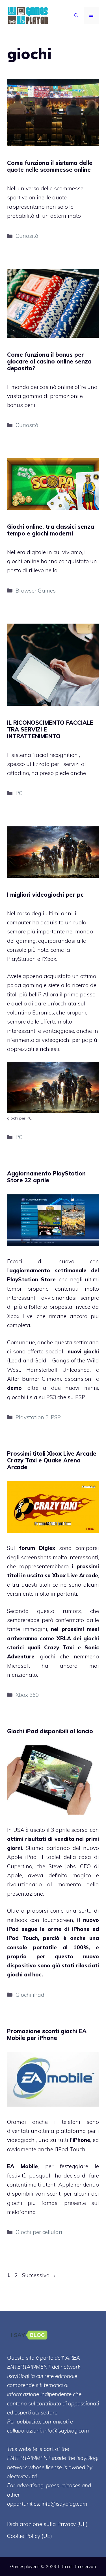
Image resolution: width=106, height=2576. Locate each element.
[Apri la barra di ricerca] (76, 15)
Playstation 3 (32, 1417)
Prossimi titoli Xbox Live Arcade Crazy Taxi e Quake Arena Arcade (52, 1460)
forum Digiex (37, 1548)
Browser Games (36, 591)
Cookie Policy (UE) (30, 2536)
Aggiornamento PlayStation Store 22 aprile (46, 1177)
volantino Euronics (31, 1012)
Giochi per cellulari (39, 2232)
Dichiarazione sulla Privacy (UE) (47, 2524)
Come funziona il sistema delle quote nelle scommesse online (50, 166)
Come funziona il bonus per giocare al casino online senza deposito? (49, 361)
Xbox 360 (27, 1695)
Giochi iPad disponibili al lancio (50, 1731)
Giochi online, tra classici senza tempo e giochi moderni (51, 530)
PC (19, 793)
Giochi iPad (30, 1995)
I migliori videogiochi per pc (45, 895)
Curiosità (27, 236)
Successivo (39, 2275)
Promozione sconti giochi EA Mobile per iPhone (47, 2034)
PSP (56, 1417)
